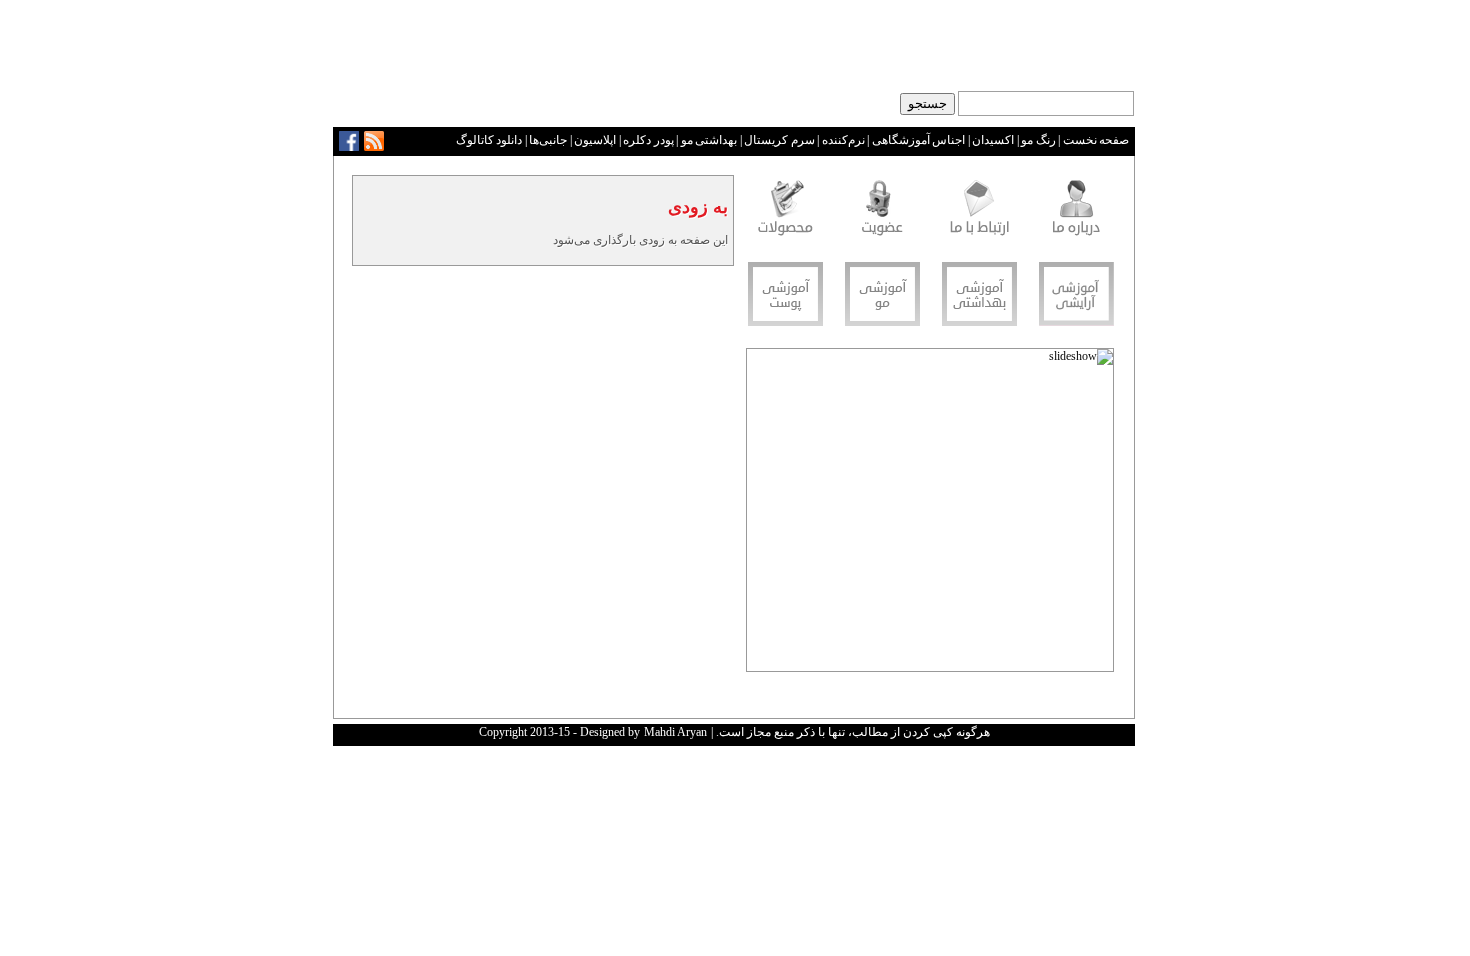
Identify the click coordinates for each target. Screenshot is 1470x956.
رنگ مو (1038, 140)
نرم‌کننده (843, 140)
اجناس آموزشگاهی (919, 140)
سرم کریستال (779, 140)
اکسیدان (993, 140)
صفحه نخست (1096, 140)
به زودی (698, 207)
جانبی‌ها (548, 140)
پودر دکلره (648, 140)
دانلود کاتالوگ (489, 140)
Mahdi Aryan (675, 732)
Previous (1098, 516)
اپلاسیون (595, 140)
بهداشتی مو (709, 140)
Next (763, 516)
